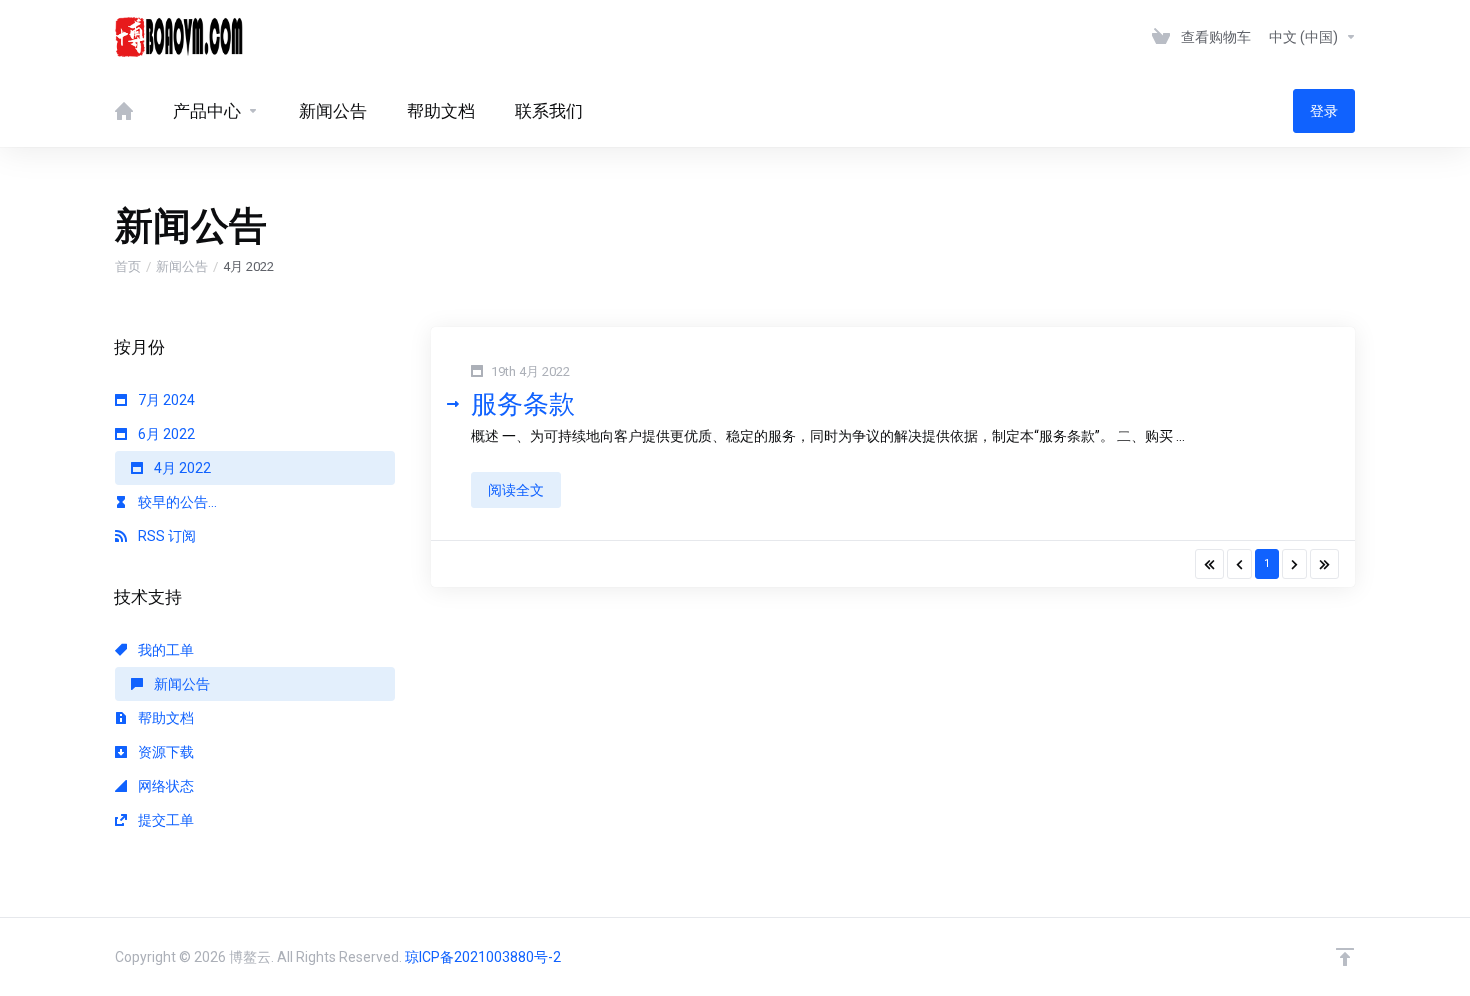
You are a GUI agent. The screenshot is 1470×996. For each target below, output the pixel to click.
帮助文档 (164, 718)
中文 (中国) (1305, 37)
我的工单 (164, 650)
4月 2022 (181, 468)
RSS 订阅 (165, 536)
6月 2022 (165, 434)
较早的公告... (176, 502)
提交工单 (164, 820)
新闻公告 (182, 266)
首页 (128, 266)
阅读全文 (516, 490)
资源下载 (164, 752)
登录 (1324, 111)
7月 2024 (165, 400)
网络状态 (164, 786)
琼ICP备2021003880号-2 (483, 957)
